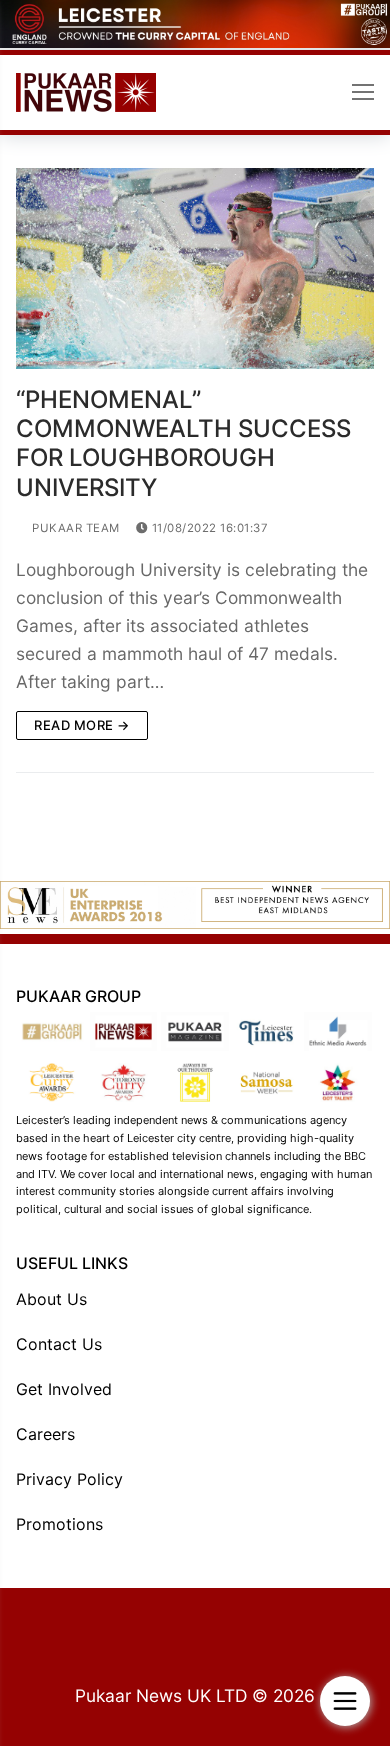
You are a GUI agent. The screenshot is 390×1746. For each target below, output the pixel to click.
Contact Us (59, 1344)
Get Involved (64, 1389)
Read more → (82, 725)
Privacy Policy (69, 1479)
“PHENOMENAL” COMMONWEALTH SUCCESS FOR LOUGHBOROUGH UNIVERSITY (183, 443)
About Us (51, 1299)
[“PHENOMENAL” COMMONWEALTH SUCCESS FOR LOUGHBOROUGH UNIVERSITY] (195, 268)
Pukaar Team (74, 528)
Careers (45, 1434)
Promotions (59, 1524)
